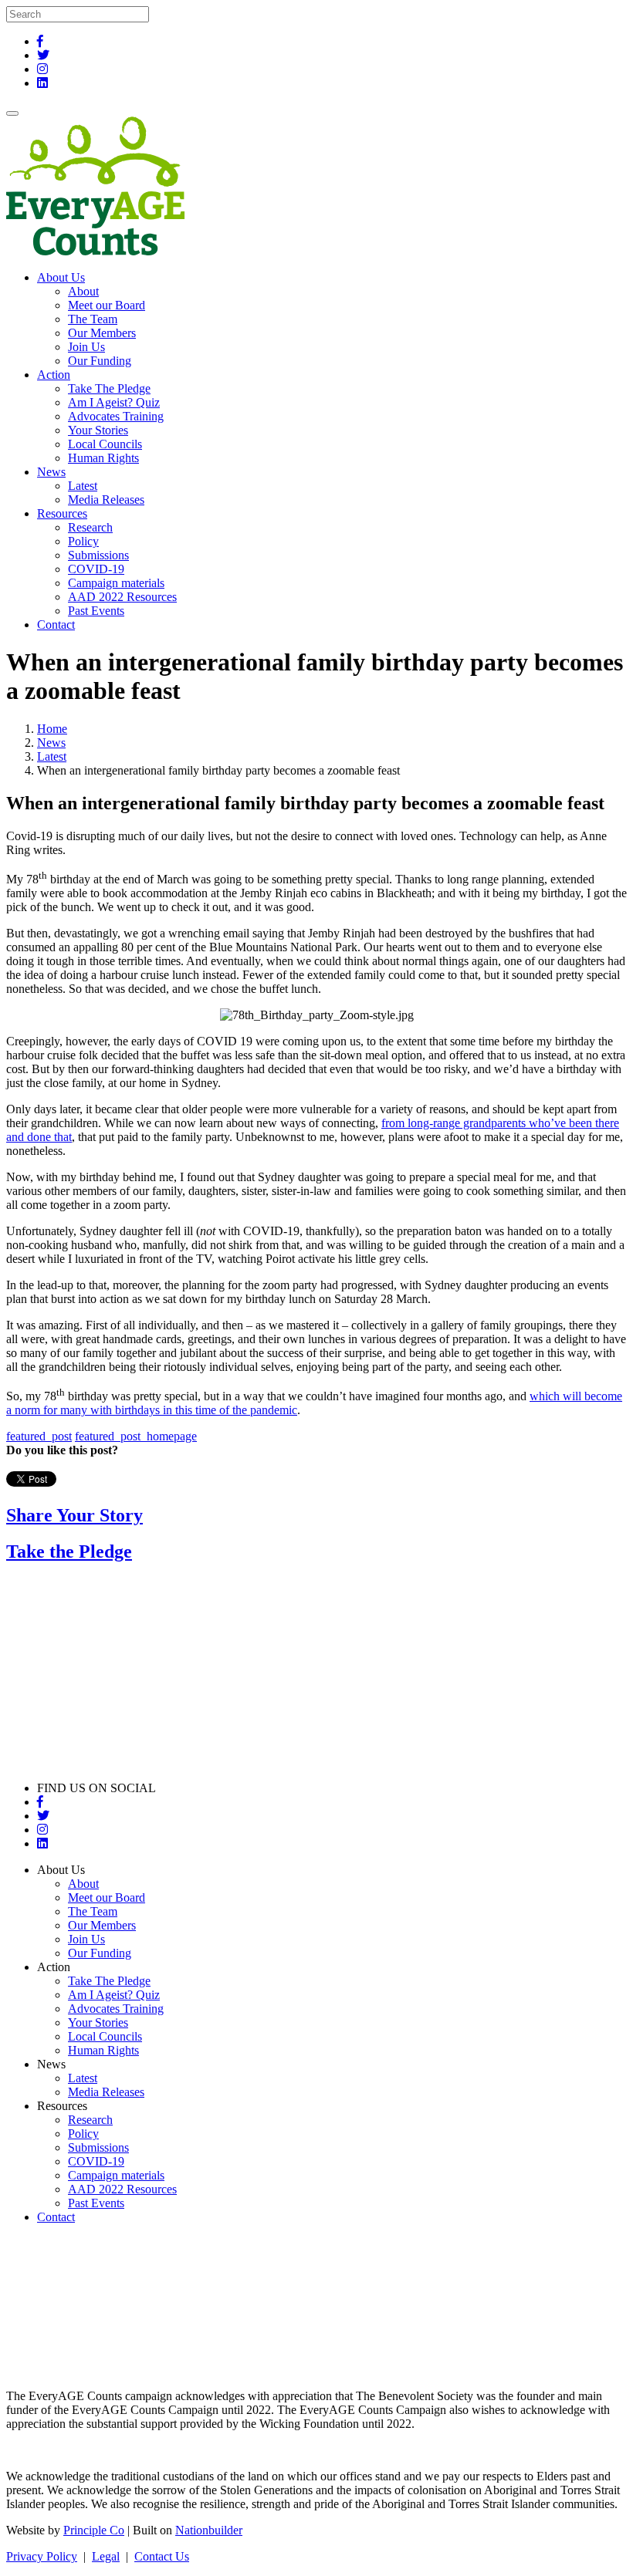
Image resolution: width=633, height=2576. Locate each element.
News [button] (51, 472)
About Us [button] (61, 277)
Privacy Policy (42, 2556)
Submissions (98, 555)
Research (90, 527)
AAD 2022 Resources (122, 597)
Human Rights (103, 458)
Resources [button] (62, 513)
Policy (83, 541)
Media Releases (106, 500)
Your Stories (98, 430)
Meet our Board (107, 305)
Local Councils (105, 444)
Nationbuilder (209, 2530)
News (51, 743)
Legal (106, 2556)
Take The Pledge (109, 388)
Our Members (102, 333)
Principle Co (94, 2530)
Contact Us (162, 2556)
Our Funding (100, 361)
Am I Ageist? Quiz (114, 402)
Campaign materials (116, 583)
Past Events (96, 611)
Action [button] (54, 375)
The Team (93, 319)
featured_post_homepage (136, 1436)
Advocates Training (116, 416)
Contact (56, 625)
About (83, 291)
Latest (83, 486)
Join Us (86, 347)
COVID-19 (96, 569)
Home (52, 729)
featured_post (39, 1436)
